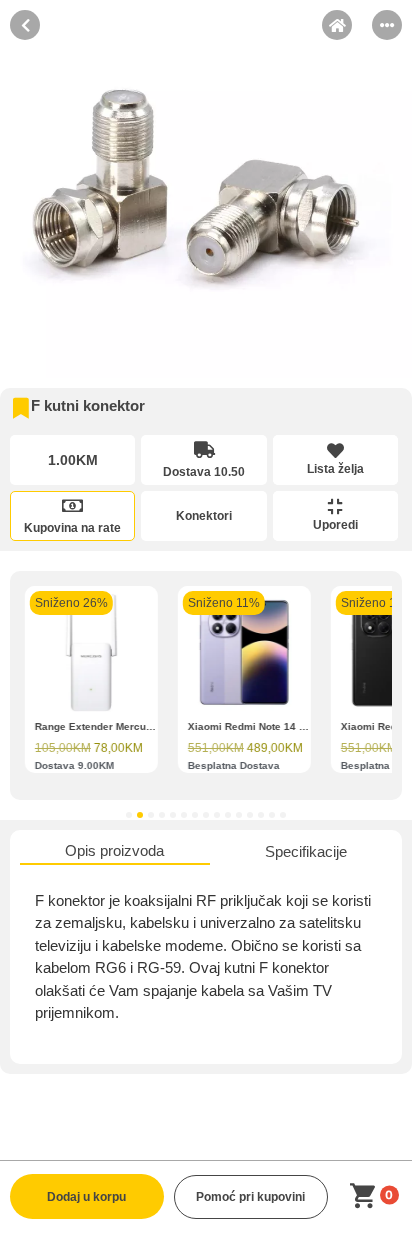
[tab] (115, 852)
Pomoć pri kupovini (250, 1197)
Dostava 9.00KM (74, 764)
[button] (129, 815)
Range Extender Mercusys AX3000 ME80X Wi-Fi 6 (156, 725)
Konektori (204, 516)
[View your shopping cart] (366, 1196)
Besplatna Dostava (234, 764)
